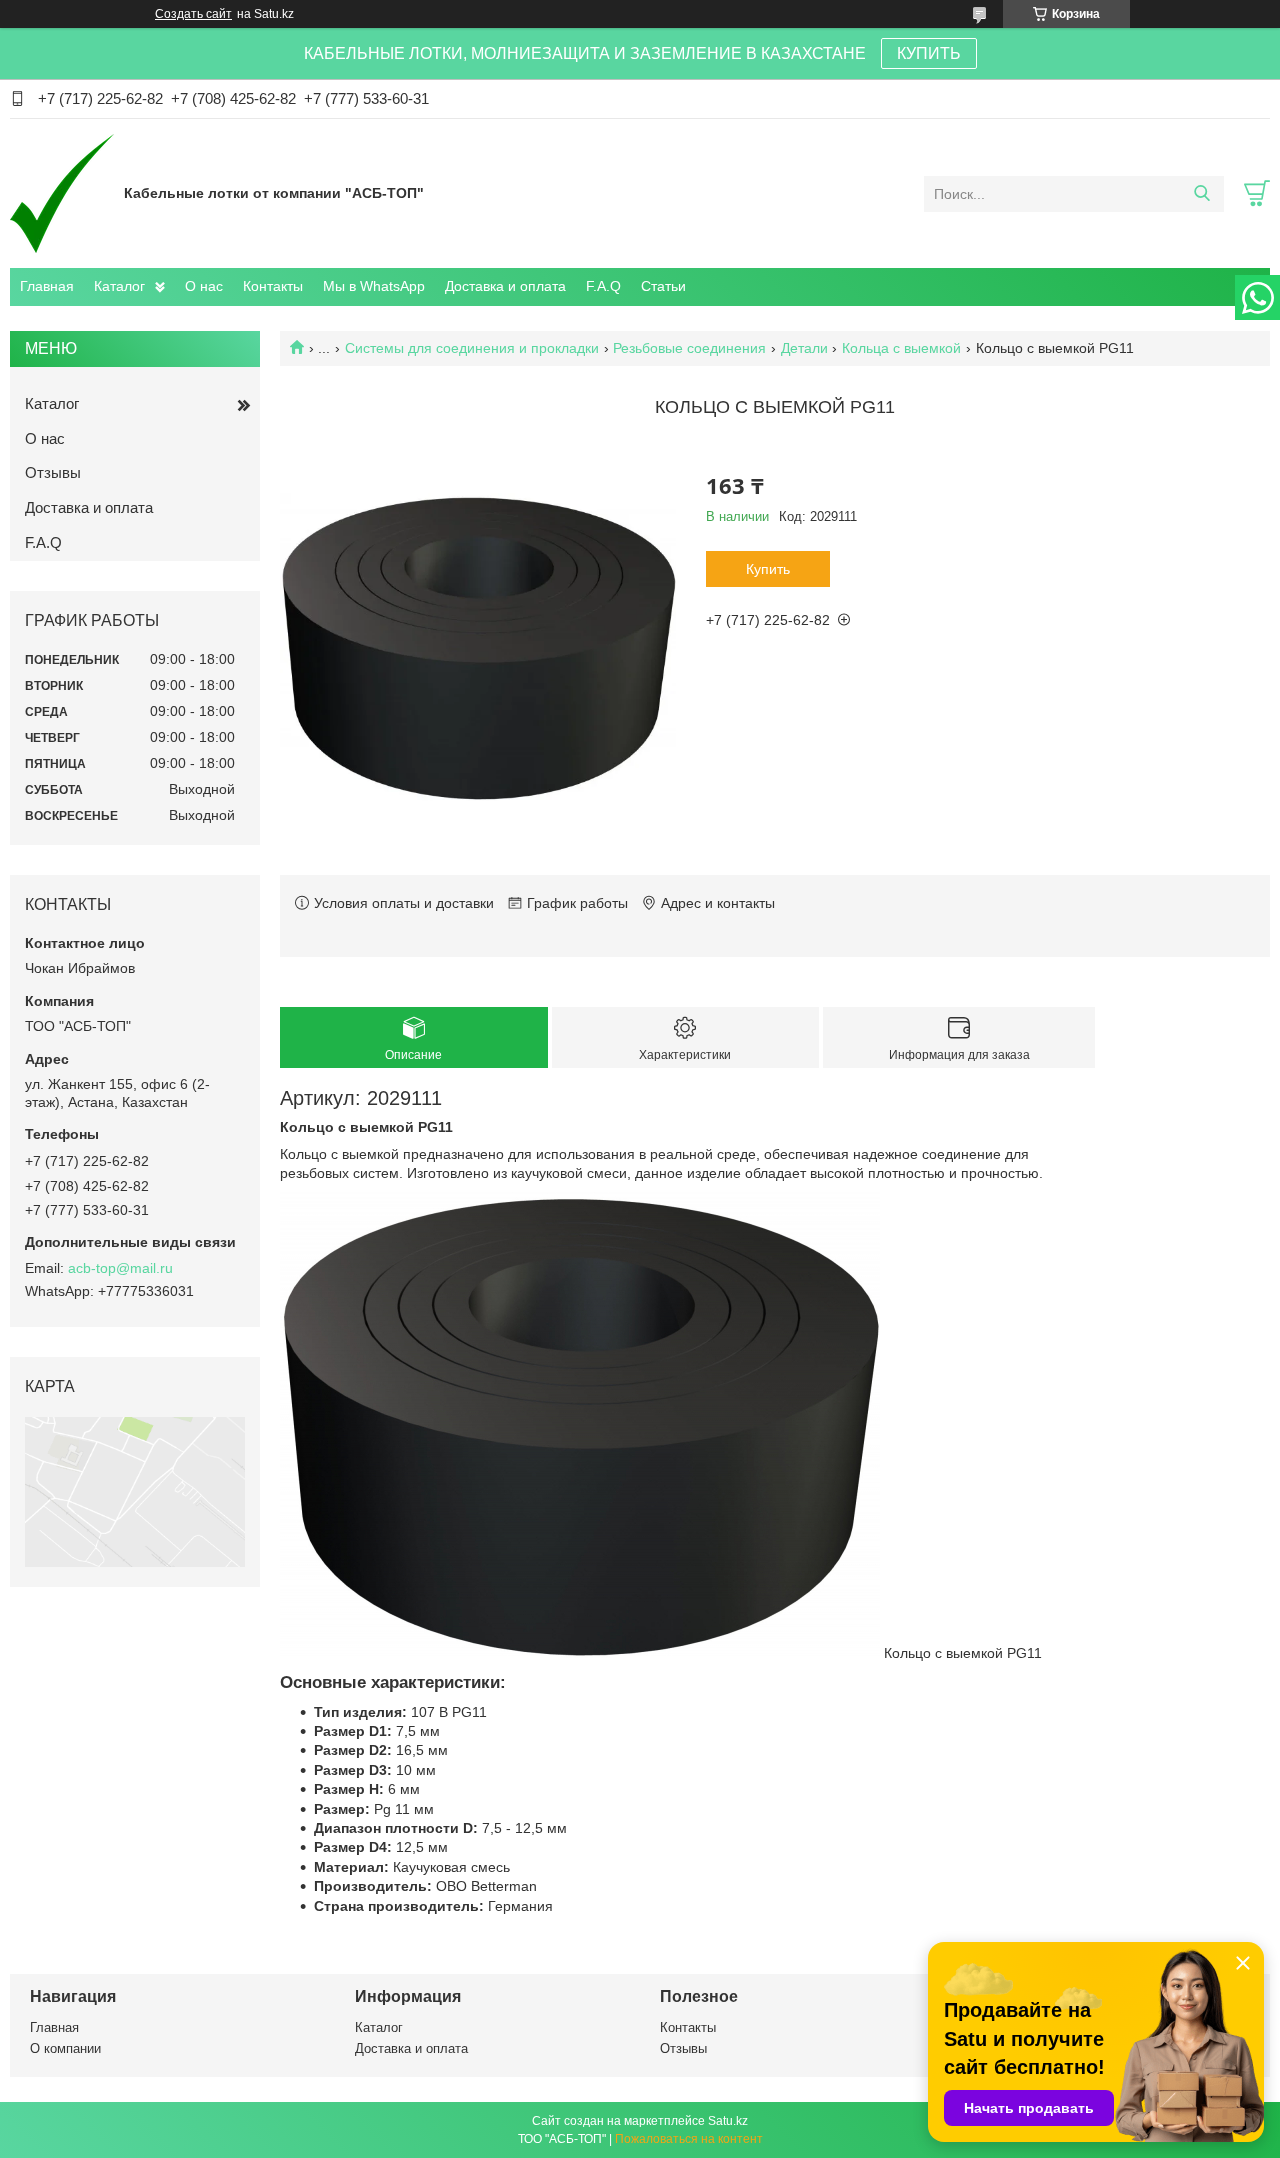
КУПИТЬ (929, 53)
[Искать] (1201, 194)
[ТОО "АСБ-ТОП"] (62, 193)
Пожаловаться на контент (689, 2139)
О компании (65, 2048)
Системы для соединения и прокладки (472, 348)
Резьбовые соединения (689, 348)
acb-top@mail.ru (120, 1268)
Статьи (663, 286)
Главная (47, 286)
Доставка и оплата (505, 286)
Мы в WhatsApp (374, 286)
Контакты (273, 286)
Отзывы (53, 472)
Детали (804, 348)
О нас (204, 286)
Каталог (119, 286)
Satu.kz (728, 2121)
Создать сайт (193, 14)
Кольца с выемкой (901, 348)
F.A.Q (603, 286)
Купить (768, 569)
